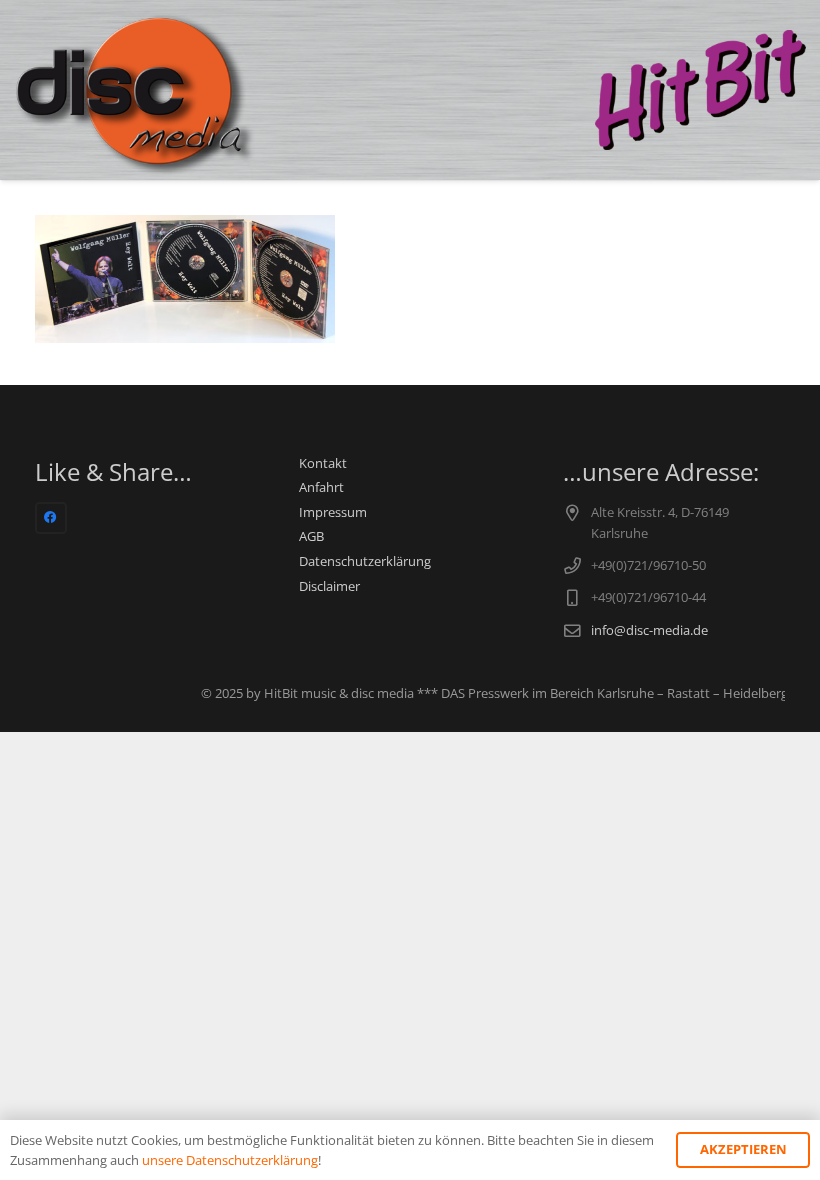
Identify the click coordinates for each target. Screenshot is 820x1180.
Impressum (333, 512)
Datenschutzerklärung (365, 561)
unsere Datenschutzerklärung (230, 1160)
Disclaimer (329, 586)
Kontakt (323, 463)
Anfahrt (321, 487)
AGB (311, 536)
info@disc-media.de (649, 630)
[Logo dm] (136, 90)
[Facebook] (51, 518)
